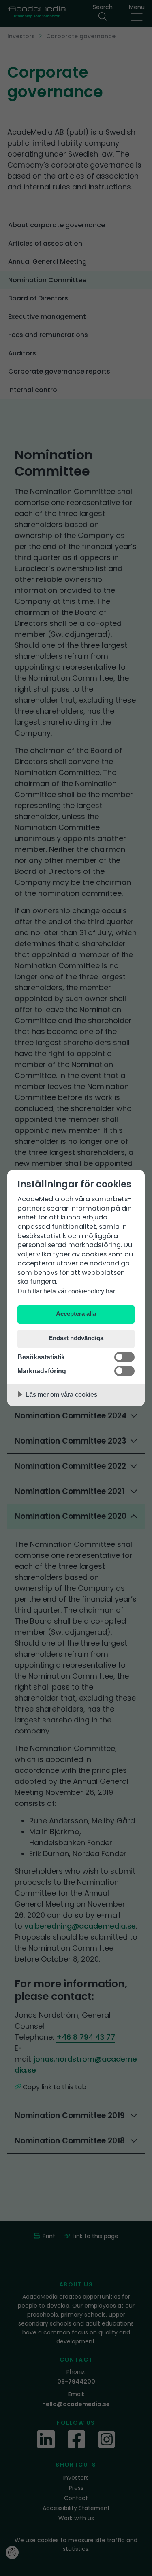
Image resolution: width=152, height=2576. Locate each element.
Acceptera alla (76, 1314)
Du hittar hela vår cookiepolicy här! (67, 1291)
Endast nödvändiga (76, 1338)
